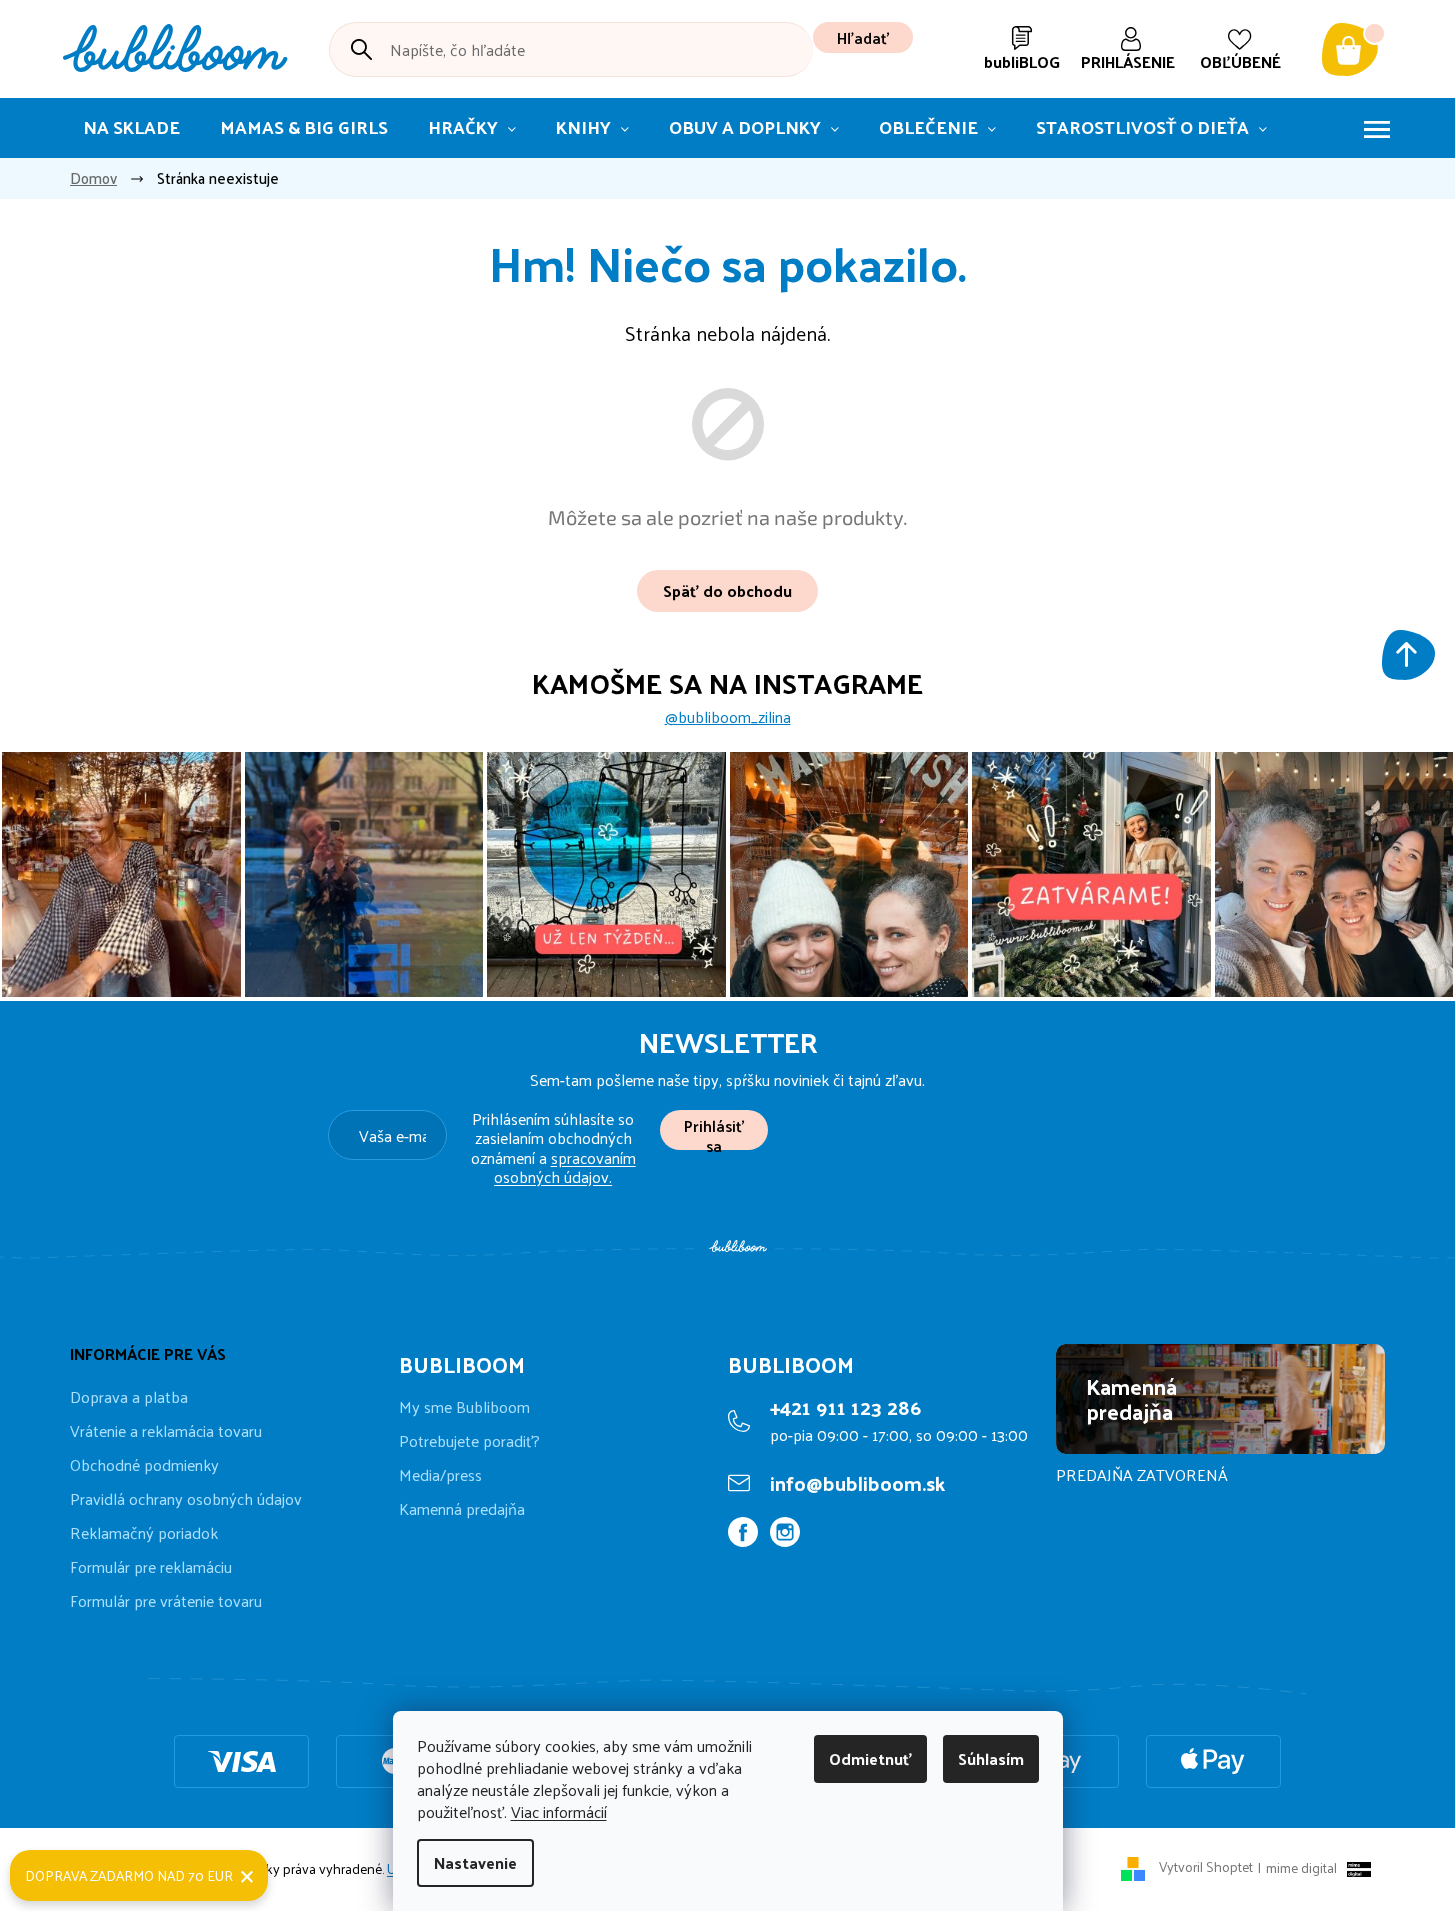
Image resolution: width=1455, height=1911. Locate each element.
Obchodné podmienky (144, 1464)
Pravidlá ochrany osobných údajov (186, 1498)
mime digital (1297, 1867)
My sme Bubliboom (464, 1407)
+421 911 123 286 (845, 1407)
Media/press (440, 1475)
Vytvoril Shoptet (1206, 1867)
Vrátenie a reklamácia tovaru (166, 1430)
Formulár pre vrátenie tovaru (166, 1600)
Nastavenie (475, 1862)
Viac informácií (559, 1811)
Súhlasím (991, 1758)
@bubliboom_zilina (728, 717)
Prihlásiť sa (714, 1130)
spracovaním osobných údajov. (565, 1167)
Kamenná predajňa (462, 1509)
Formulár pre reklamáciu (151, 1566)
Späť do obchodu (727, 590)
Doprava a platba (129, 1396)
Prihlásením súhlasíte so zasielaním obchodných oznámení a (553, 1147)
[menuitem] (131, 128)
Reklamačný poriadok (144, 1532)
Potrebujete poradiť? (469, 1441)
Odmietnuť (870, 1758)
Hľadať (863, 37)
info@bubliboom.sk (857, 1483)
